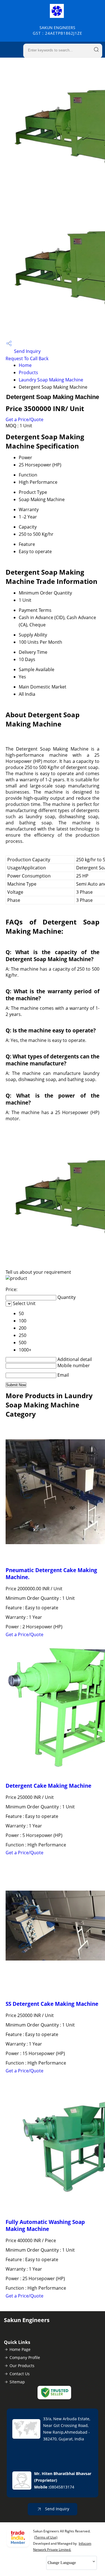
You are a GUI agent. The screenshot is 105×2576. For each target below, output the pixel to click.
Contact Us (20, 2374)
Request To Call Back (27, 358)
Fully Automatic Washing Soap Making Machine (45, 2225)
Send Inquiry (27, 351)
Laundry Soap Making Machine (51, 380)
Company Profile (25, 2357)
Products (28, 372)
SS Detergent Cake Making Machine (52, 2004)
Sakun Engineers (58, 30)
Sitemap (17, 2382)
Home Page (20, 2349)
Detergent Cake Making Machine (48, 1786)
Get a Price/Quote (25, 419)
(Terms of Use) (46, 2537)
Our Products (22, 2366)
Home (25, 365)
